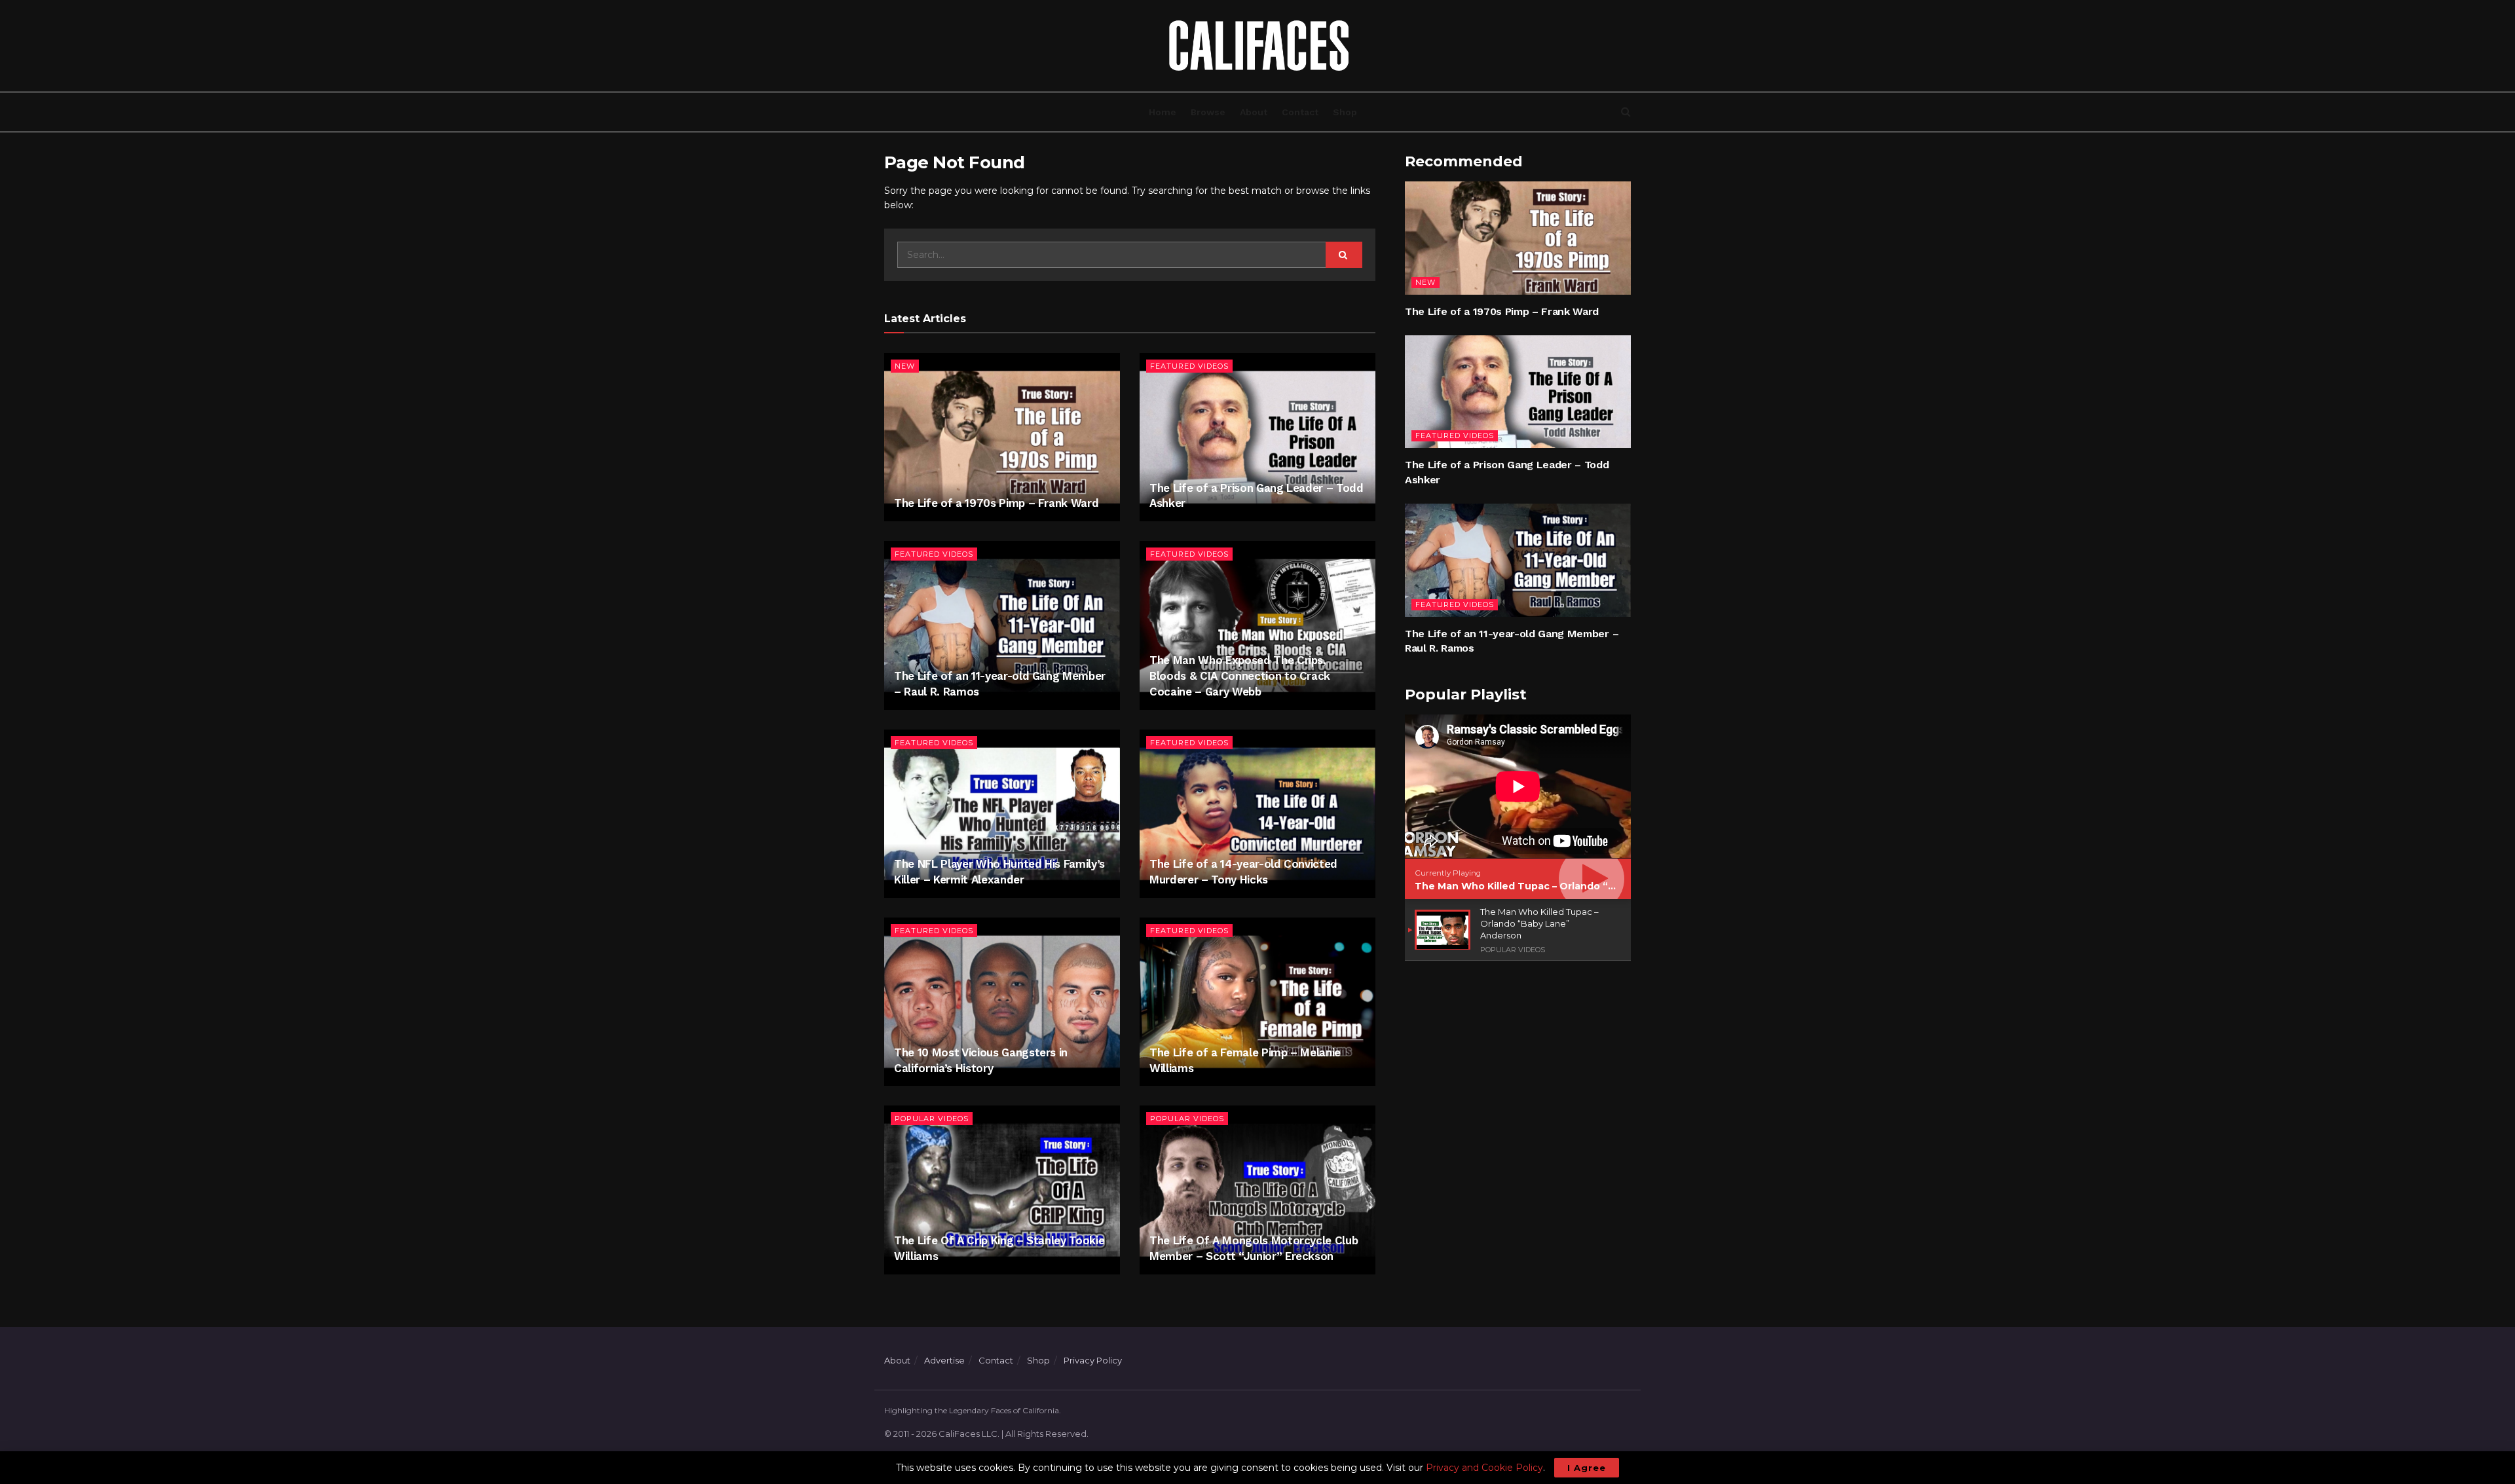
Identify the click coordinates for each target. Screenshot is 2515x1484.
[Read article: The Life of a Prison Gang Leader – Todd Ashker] (1257, 437)
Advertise (944, 1360)
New (905, 366)
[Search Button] (1626, 112)
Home (1163, 112)
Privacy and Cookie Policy (1484, 1468)
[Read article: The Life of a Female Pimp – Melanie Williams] (1257, 1002)
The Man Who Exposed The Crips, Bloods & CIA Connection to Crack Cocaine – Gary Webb (1240, 676)
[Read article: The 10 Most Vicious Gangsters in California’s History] (1002, 1002)
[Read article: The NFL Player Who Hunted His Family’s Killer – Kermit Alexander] (1002, 814)
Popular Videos (932, 1119)
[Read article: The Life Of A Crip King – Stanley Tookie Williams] (1002, 1190)
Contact (1300, 112)
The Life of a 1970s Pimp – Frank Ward (996, 503)
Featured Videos (1189, 366)
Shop (1345, 112)
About (1254, 112)
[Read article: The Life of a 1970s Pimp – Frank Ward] (1002, 437)
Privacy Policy (1093, 1360)
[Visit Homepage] (1257, 46)
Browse (1208, 112)
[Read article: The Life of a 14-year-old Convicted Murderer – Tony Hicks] (1257, 814)
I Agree (1587, 1468)
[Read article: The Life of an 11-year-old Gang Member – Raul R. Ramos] (1002, 625)
